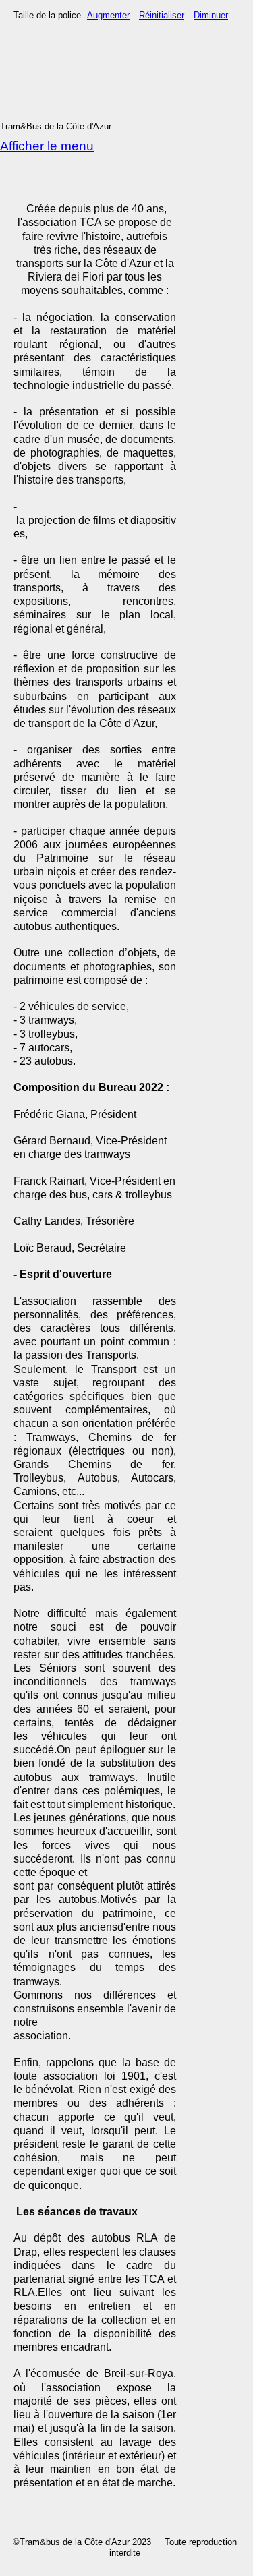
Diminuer (211, 15)
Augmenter (108, 15)
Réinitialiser (162, 15)
